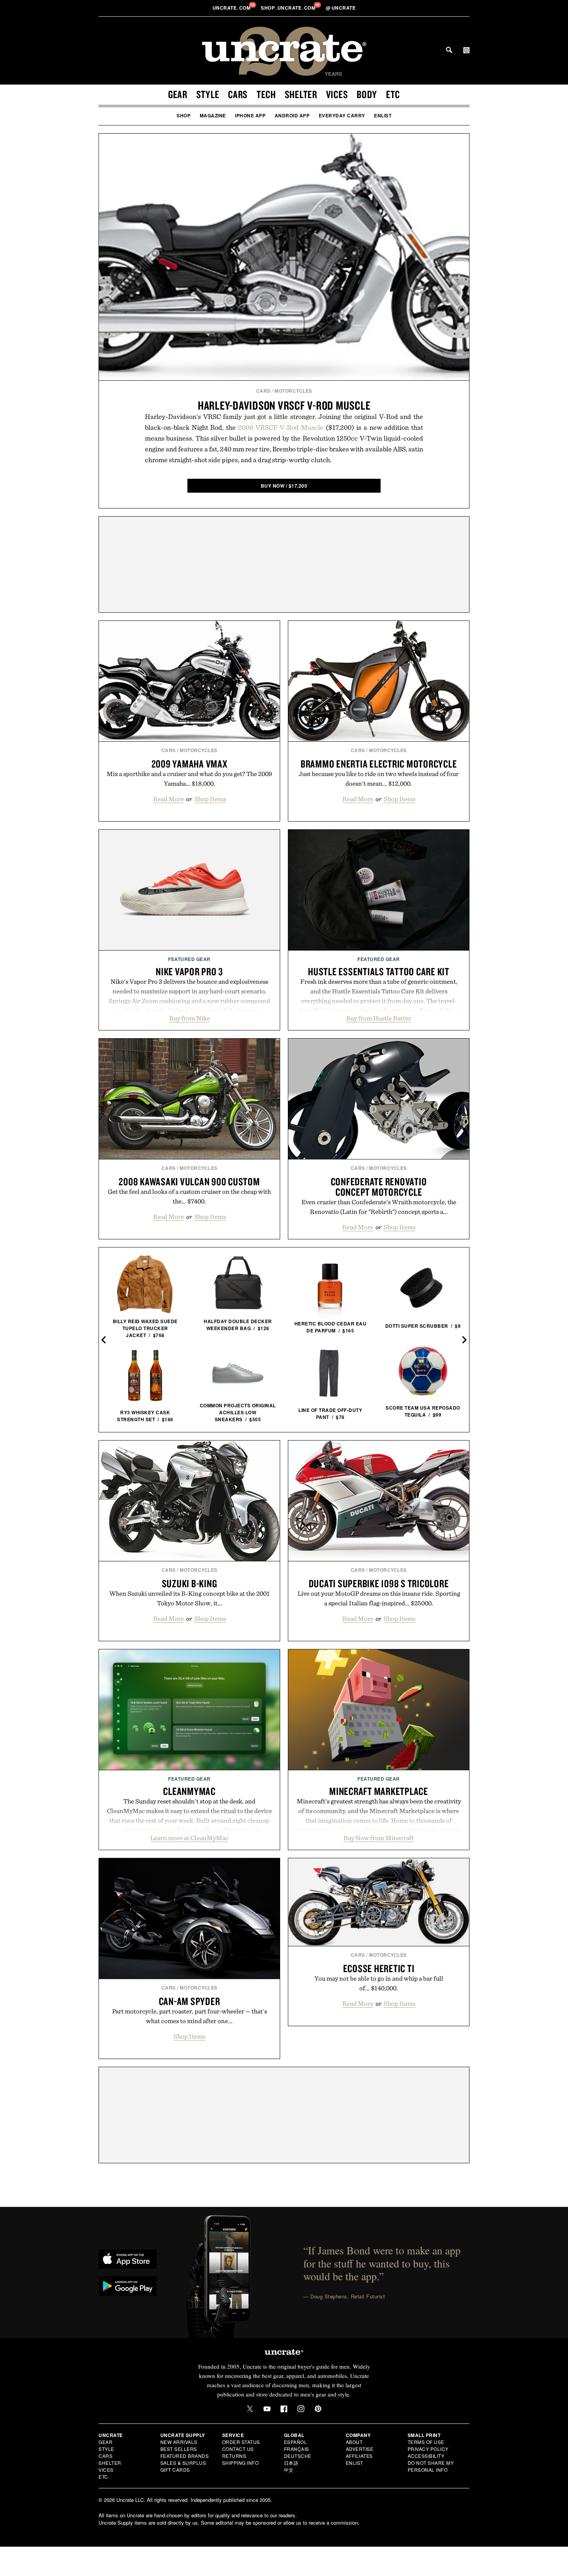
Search (449, 50)
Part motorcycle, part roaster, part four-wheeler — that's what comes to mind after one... (190, 2016)
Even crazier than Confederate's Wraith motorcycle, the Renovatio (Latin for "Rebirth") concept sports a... (379, 1207)
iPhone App (250, 115)
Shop (184, 115)
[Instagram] (301, 2409)
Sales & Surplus (183, 2463)
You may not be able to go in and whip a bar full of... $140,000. (379, 1983)
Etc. (104, 2477)
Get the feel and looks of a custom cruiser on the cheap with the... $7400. (189, 1196)
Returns (234, 2456)
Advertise (360, 2449)
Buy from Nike (190, 1018)
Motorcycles (293, 391)
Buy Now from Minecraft (379, 1838)
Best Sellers (179, 2449)
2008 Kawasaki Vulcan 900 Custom (189, 1181)
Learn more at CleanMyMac (189, 1838)
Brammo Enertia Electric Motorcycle (379, 764)
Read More (168, 799)
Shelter (301, 94)
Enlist (383, 115)
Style (208, 94)
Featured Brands (185, 2456)
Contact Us (238, 2449)
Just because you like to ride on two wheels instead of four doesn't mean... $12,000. (379, 779)
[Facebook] (284, 2409)
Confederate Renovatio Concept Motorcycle (379, 1187)
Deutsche (298, 2456)
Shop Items (210, 799)
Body (367, 94)
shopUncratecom (289, 8)
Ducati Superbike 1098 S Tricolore (379, 1583)
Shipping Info (241, 2463)
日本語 (291, 2463)
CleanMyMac (189, 1791)
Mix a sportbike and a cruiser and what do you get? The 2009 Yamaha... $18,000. (189, 779)
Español (296, 2442)
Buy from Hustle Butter (379, 1018)
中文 (289, 2470)
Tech (266, 94)
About (354, 2442)
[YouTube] (267, 2409)
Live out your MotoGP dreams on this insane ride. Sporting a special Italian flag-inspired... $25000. (379, 1598)
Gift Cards (175, 2470)
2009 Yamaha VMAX (190, 764)
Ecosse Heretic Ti (379, 1968)
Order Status (241, 2442)
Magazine (213, 115)
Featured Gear (189, 959)
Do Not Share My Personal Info (431, 2466)
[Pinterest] (318, 2409)
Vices (337, 94)
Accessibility (426, 2456)
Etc (393, 94)
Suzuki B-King (190, 1583)
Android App (292, 115)
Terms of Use (426, 2442)
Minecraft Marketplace (379, 1791)
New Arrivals (179, 2442)
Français (297, 2449)
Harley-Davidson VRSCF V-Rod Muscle (284, 405)
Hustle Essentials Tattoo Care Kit (379, 971)
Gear (178, 94)
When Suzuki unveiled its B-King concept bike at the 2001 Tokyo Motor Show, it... (190, 1598)
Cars (238, 94)
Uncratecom (232, 8)
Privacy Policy (428, 2449)
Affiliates (359, 2456)
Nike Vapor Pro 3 (189, 971)
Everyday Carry (342, 115)
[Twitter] (250, 2409)
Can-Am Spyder (190, 2001)
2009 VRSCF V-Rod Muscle (281, 427)
